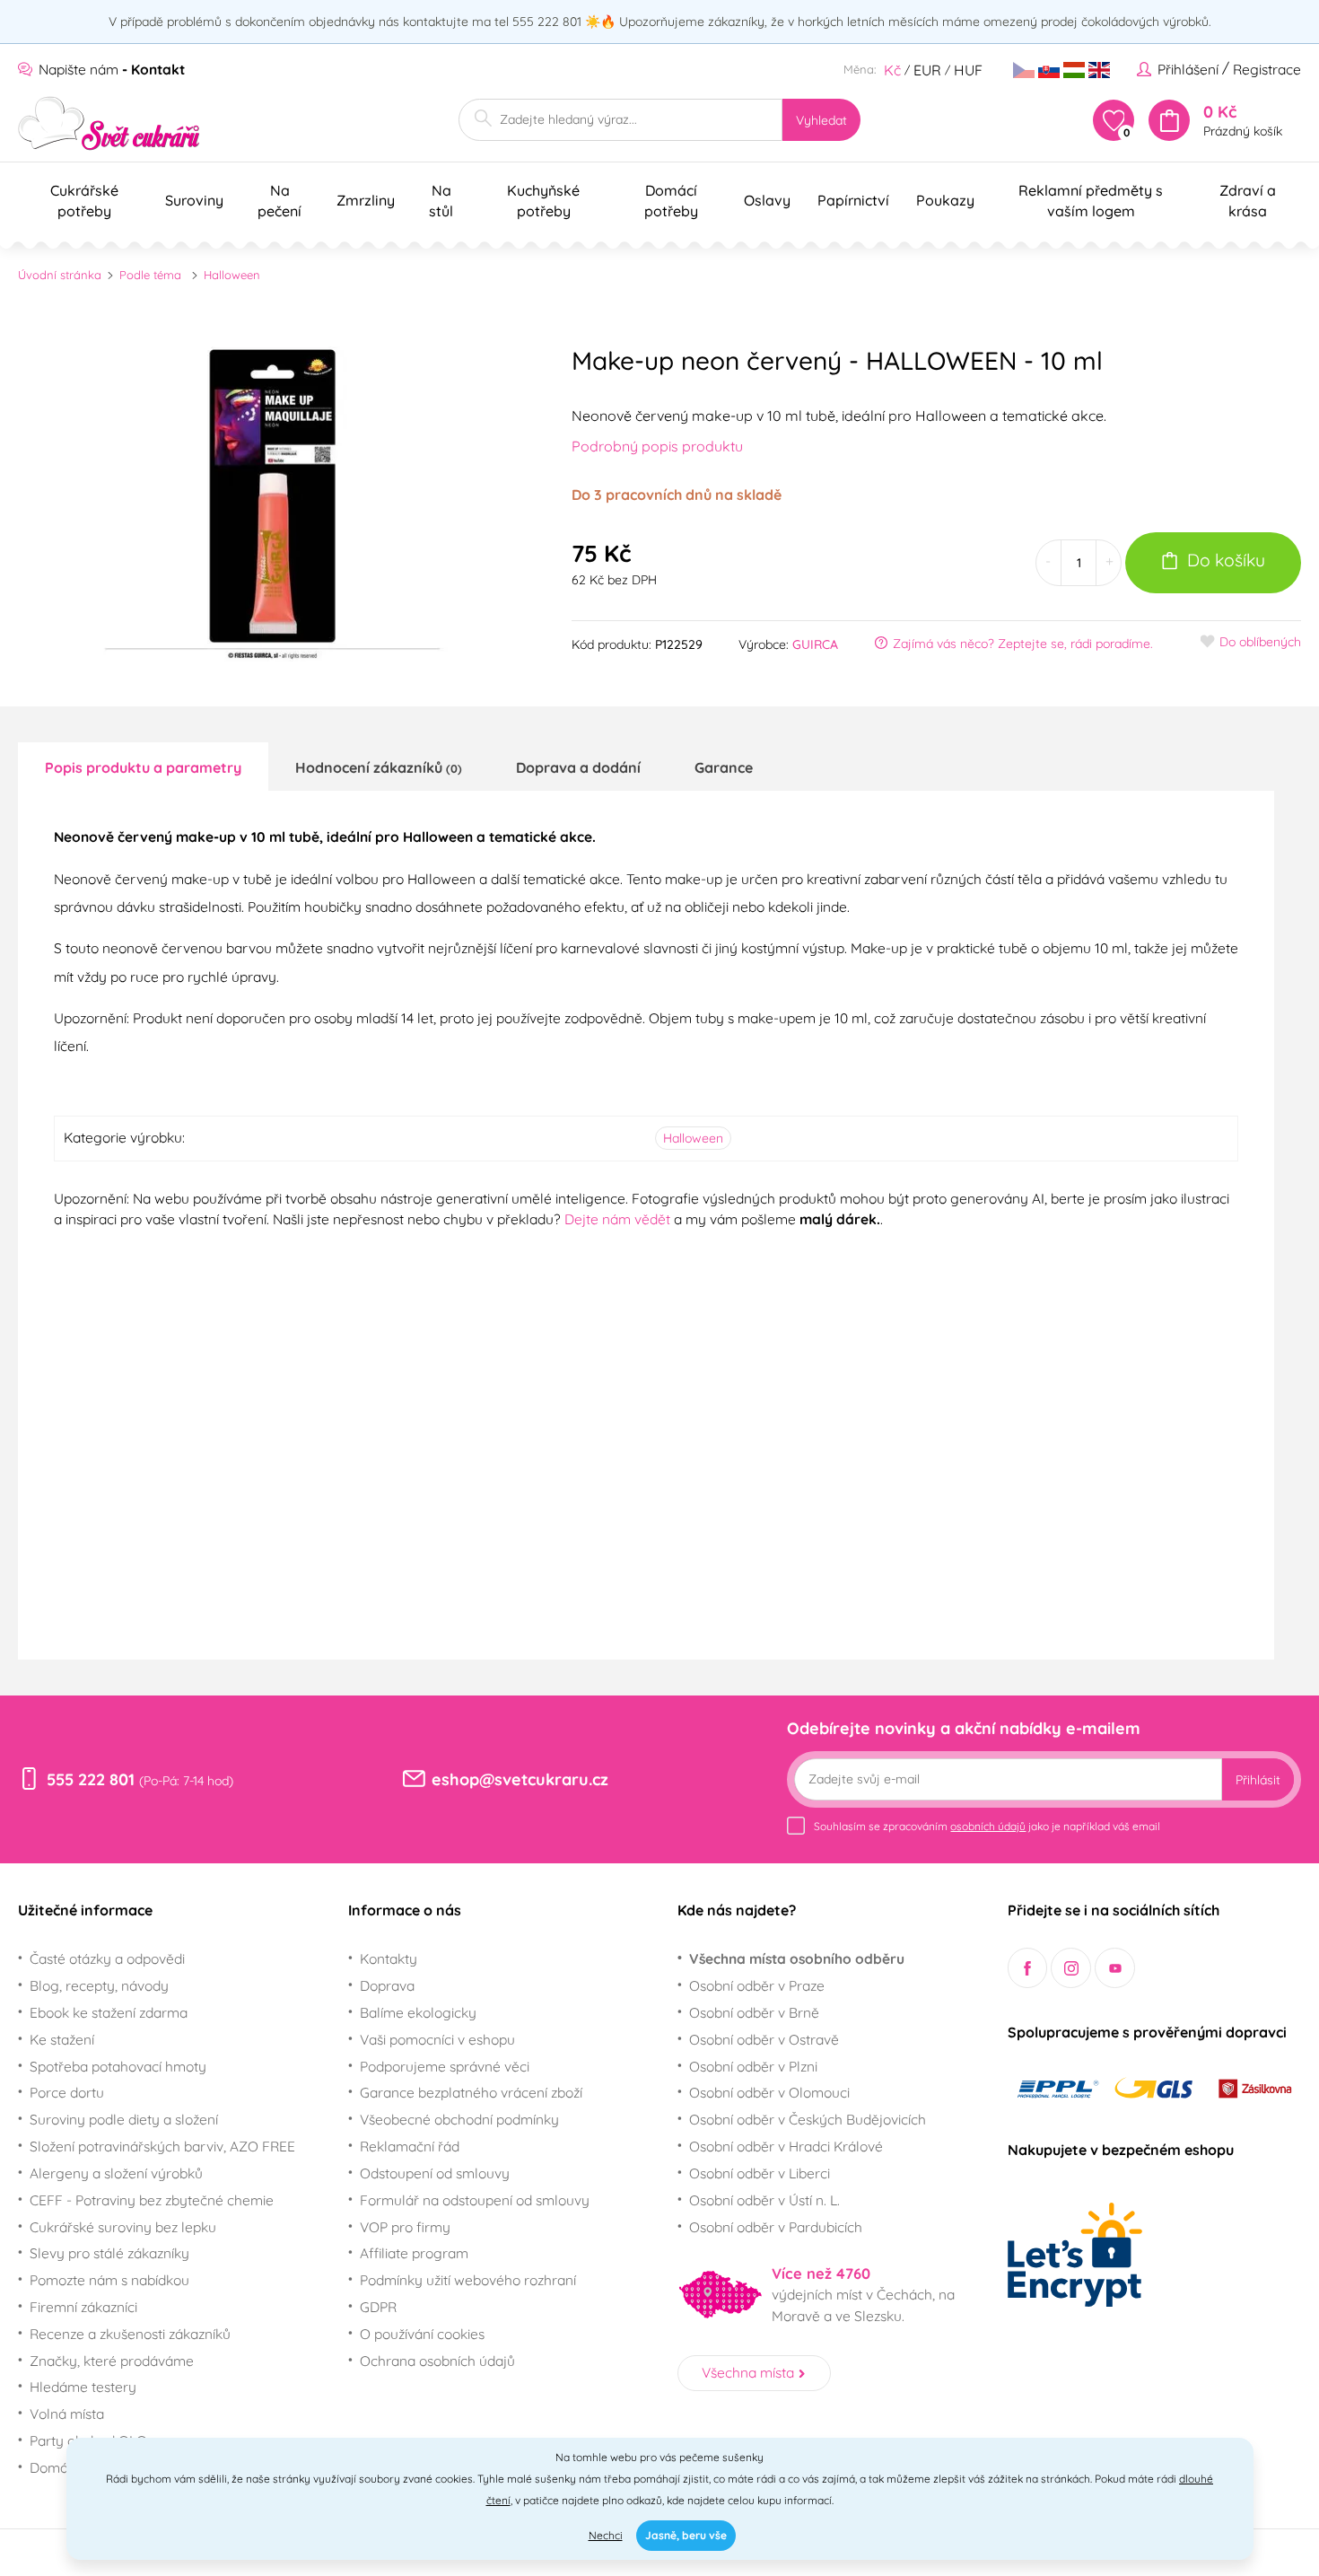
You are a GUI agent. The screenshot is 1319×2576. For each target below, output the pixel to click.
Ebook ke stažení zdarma (109, 2012)
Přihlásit (1258, 1780)
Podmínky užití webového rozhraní (468, 2280)
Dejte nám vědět (617, 1219)
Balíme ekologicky (418, 2012)
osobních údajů (988, 1826)
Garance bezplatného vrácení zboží (471, 2092)
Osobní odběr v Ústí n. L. (764, 2200)
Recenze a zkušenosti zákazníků (130, 2334)
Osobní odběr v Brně (754, 2012)
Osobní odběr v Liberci (760, 2173)
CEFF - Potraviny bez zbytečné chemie (152, 2200)
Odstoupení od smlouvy (435, 2173)
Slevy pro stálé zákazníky (109, 2253)
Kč (892, 70)
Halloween (232, 275)
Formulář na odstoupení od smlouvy (475, 2200)
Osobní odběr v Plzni (753, 2066)
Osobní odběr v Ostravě (764, 2039)
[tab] (143, 767)
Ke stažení (62, 2039)
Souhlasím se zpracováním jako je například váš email (987, 1826)
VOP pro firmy (405, 2227)
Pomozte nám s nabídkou (109, 2280)
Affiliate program (414, 2253)
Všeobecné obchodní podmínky (459, 2119)
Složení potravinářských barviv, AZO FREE (162, 2146)
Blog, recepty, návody (99, 1985)
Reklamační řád (410, 2146)
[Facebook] (1028, 1968)
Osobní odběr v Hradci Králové (786, 2146)
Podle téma (150, 275)
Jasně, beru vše (686, 2535)
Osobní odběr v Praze (757, 1985)
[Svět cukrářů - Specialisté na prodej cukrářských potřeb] (109, 123)
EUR (927, 70)
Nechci (606, 2535)
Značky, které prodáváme (112, 2361)
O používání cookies (422, 2334)
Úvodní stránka (60, 275)
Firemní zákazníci (83, 2307)
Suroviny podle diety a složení (124, 2119)
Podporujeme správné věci (445, 2066)
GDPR (378, 2307)
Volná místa (67, 2414)
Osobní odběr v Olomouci (769, 2092)
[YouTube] (1115, 1968)
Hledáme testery (83, 2387)
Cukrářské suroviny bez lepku (123, 2227)
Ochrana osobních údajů (437, 2361)
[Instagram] (1071, 1968)
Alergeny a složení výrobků (116, 2173)
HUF (968, 70)
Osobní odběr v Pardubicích (776, 2227)
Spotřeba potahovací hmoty (118, 2066)
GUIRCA (815, 644)
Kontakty (389, 1958)
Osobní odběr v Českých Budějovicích (808, 2119)
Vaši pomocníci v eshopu (437, 2039)
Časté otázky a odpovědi (107, 1958)
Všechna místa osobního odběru (797, 1958)
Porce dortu (67, 2092)
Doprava (387, 1985)
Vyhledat (821, 120)
